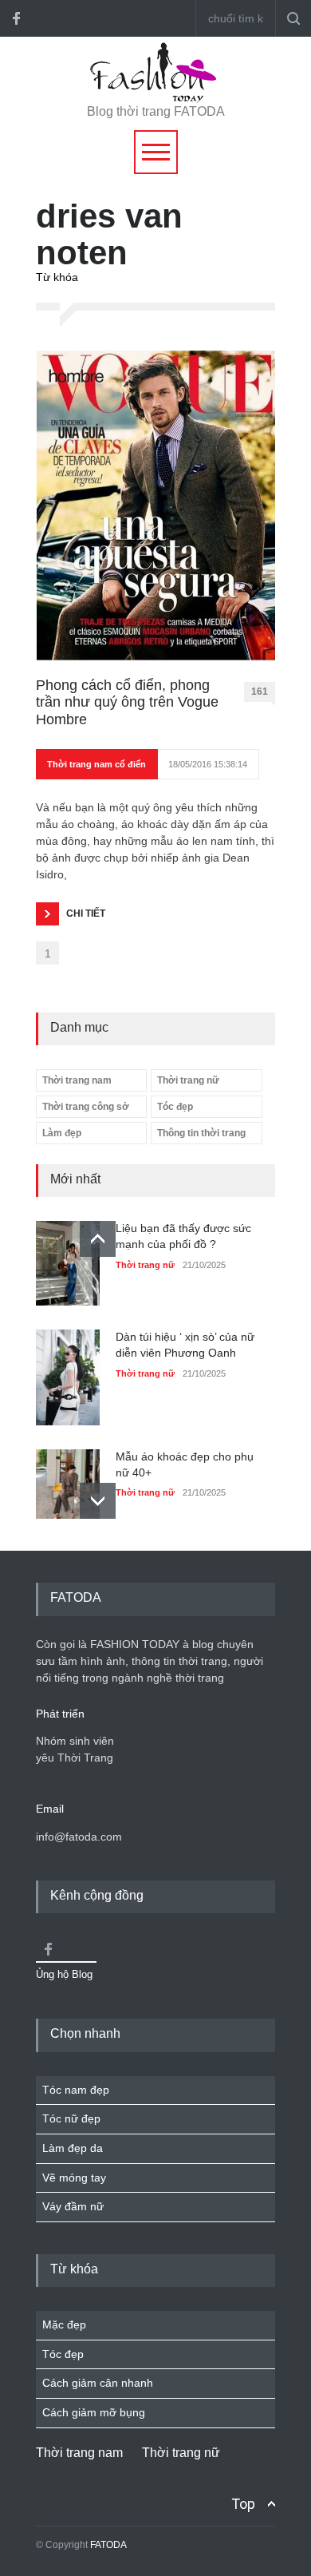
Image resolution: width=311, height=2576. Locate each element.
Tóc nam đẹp (76, 2090)
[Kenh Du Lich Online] (48, 1949)
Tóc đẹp (175, 1107)
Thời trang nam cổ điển (96, 764)
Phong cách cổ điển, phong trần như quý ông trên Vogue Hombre (127, 702)
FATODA (108, 2545)
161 (260, 692)
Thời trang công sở (86, 1107)
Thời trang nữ (188, 1080)
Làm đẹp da (73, 2148)
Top (243, 2504)
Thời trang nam (77, 1080)
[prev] (98, 1239)
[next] (98, 1501)
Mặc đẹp (64, 2324)
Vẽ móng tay (74, 2178)
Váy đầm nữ (73, 2206)
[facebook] (16, 18)
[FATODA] (155, 99)
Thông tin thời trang (201, 1133)
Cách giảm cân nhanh (98, 2383)
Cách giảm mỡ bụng (94, 2412)
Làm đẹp (62, 1133)
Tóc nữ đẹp (71, 2118)
